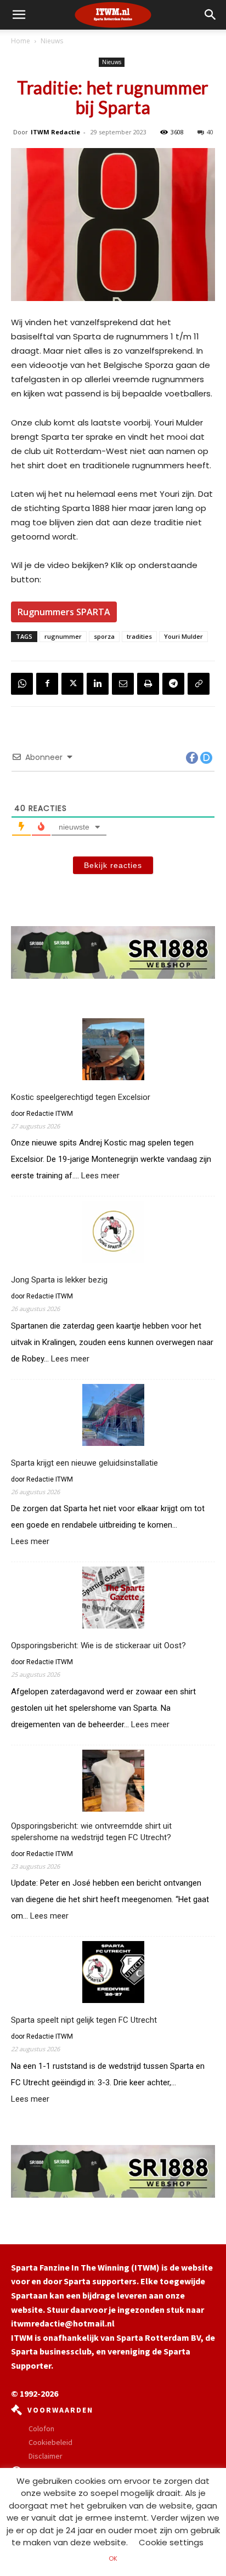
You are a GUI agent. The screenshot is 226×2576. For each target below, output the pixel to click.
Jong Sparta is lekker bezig (59, 1280)
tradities (139, 636)
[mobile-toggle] (19, 15)
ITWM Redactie (55, 132)
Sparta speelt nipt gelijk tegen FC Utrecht (84, 2020)
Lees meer (100, 1176)
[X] (72, 684)
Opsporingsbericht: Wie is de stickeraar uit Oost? (98, 1646)
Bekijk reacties (113, 865)
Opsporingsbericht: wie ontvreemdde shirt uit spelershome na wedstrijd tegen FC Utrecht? (91, 1832)
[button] (211, 15)
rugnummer (63, 636)
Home (21, 41)
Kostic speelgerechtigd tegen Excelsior (81, 1097)
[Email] (123, 684)
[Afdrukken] (148, 684)
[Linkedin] (98, 684)
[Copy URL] (199, 684)
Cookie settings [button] (171, 2542)
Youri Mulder (183, 636)
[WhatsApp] (22, 684)
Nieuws (52, 41)
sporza (104, 636)
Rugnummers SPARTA (64, 612)
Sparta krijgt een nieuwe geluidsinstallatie (84, 1463)
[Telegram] (173, 684)
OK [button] (113, 2558)
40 (210, 132)
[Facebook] (47, 684)
